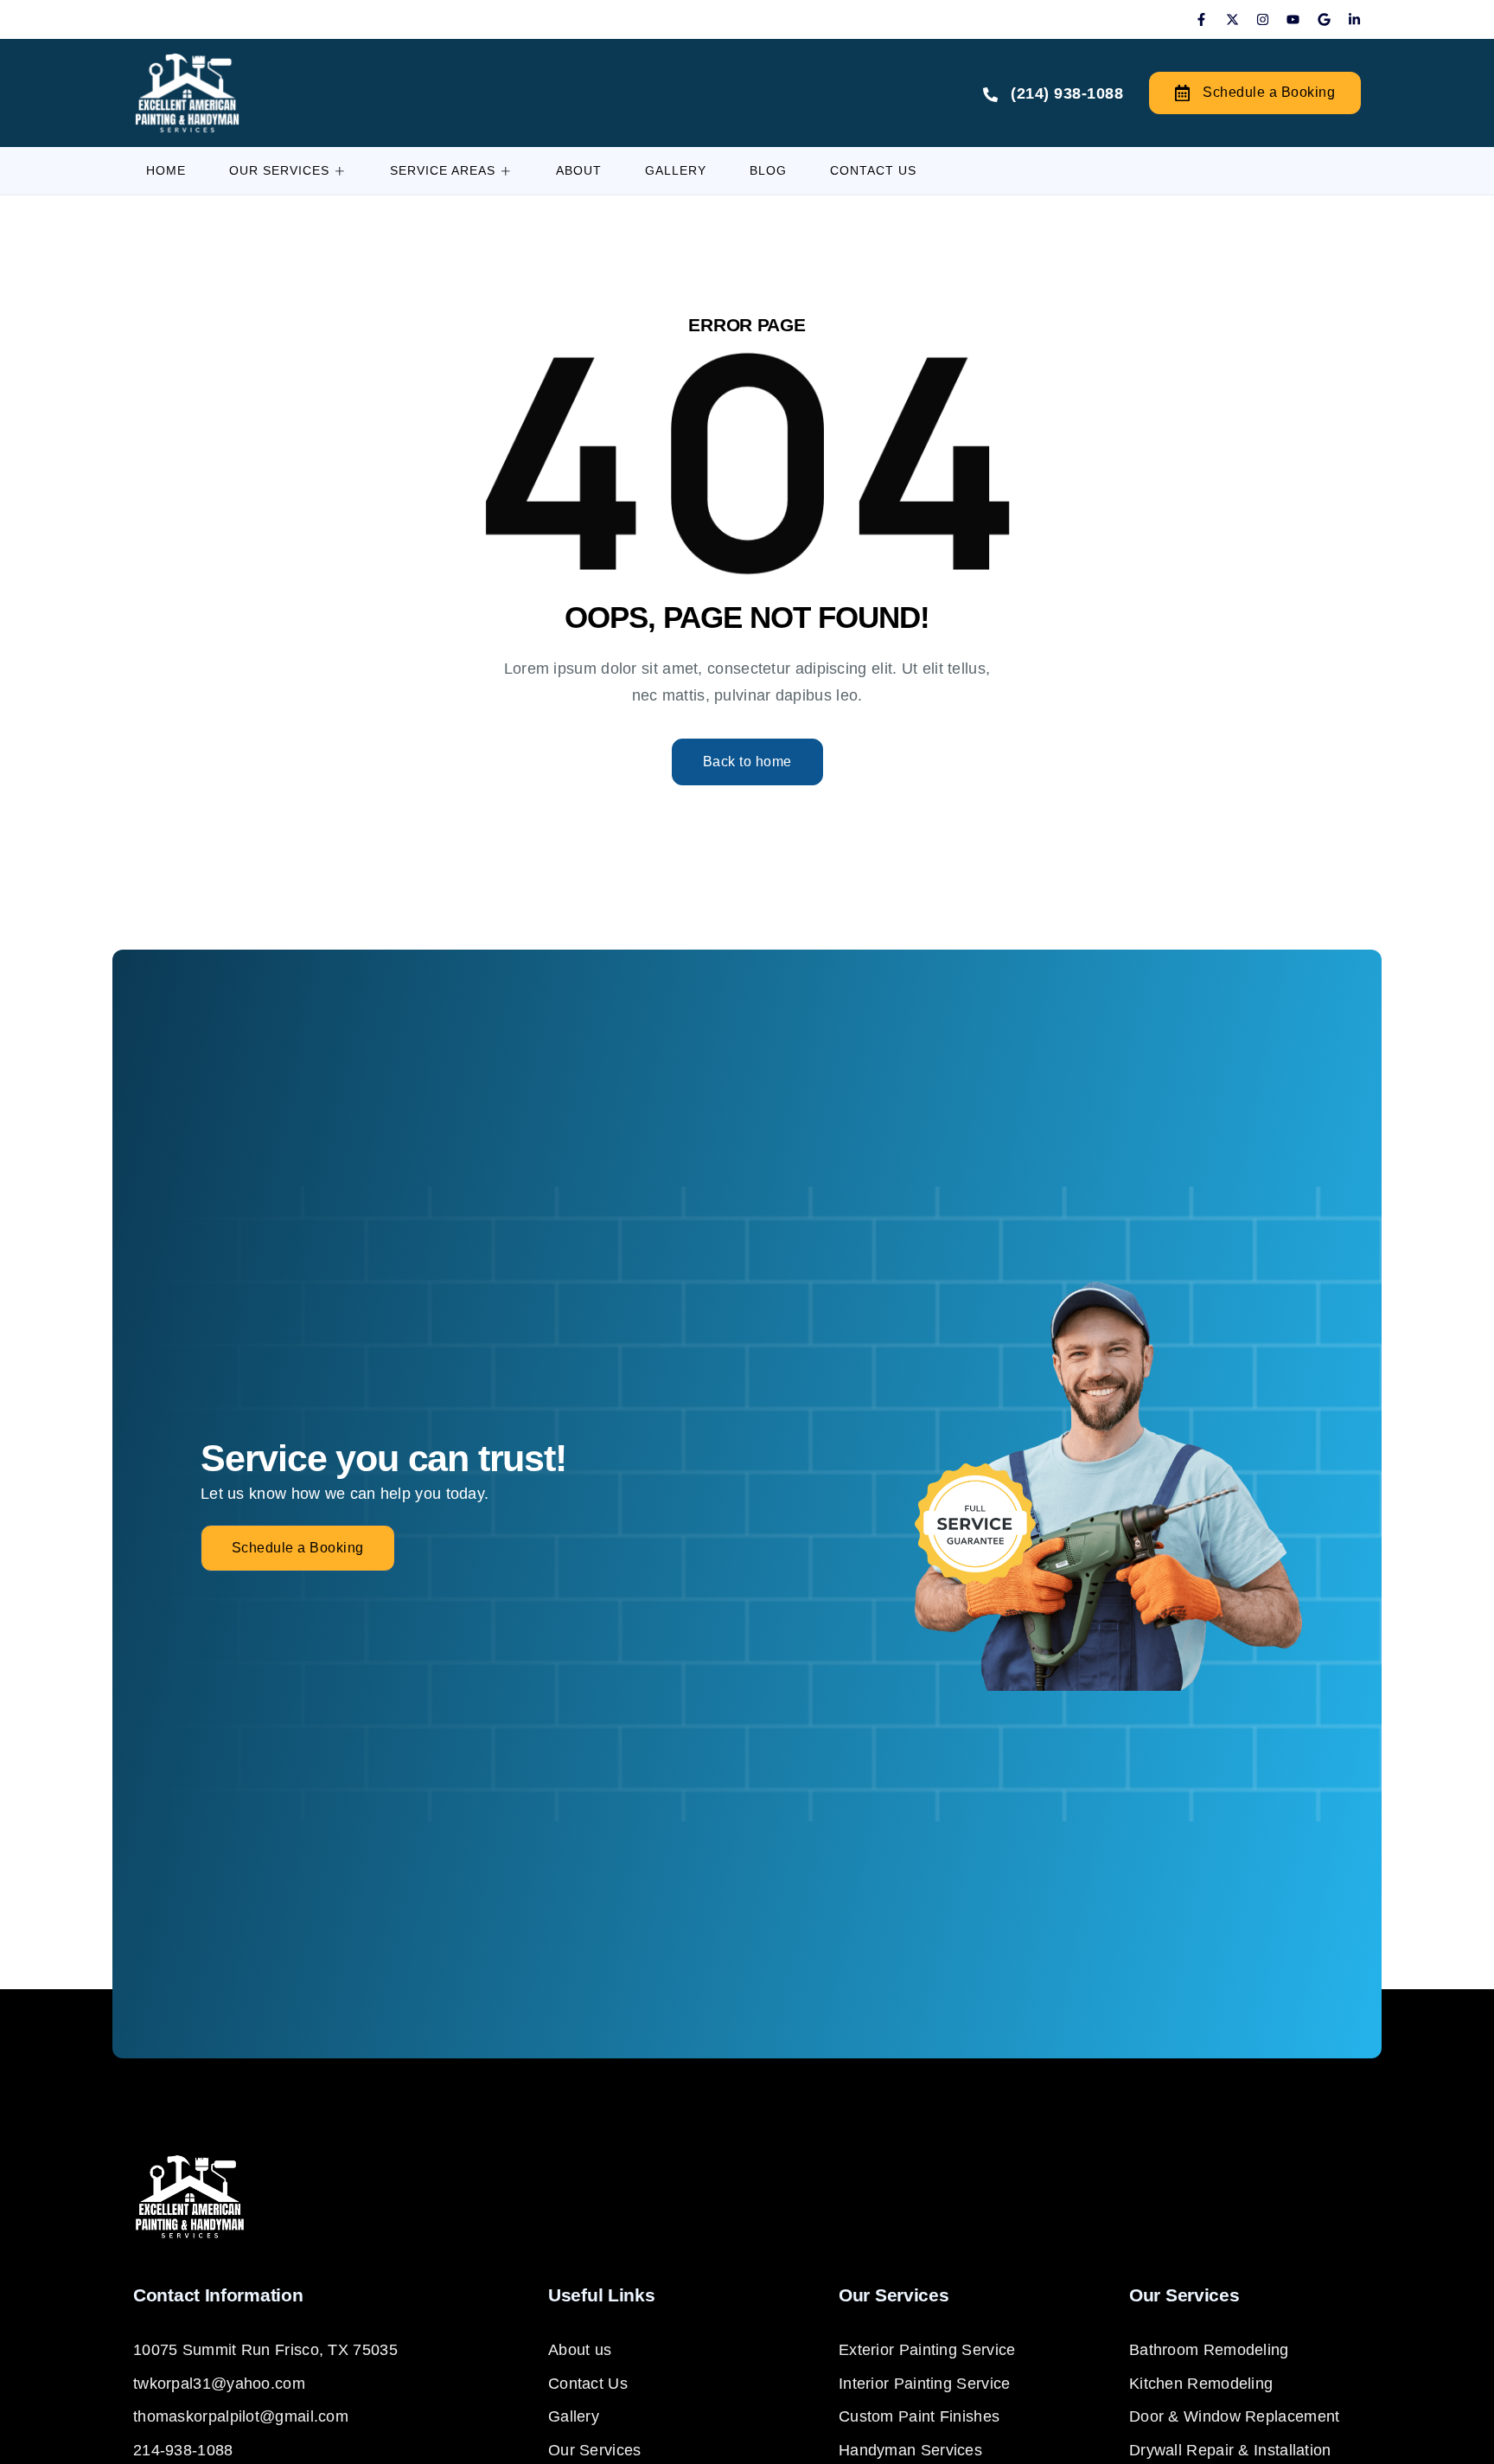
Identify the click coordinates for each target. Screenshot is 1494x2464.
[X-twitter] (1232, 19)
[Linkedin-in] (1354, 19)
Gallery (676, 170)
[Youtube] (1293, 19)
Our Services (279, 170)
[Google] (1324, 19)
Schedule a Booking (1269, 92)
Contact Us (873, 170)
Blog (768, 170)
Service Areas (443, 170)
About (579, 170)
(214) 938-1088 (1067, 93)
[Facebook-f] (1201, 19)
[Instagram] (1263, 19)
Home (166, 170)
